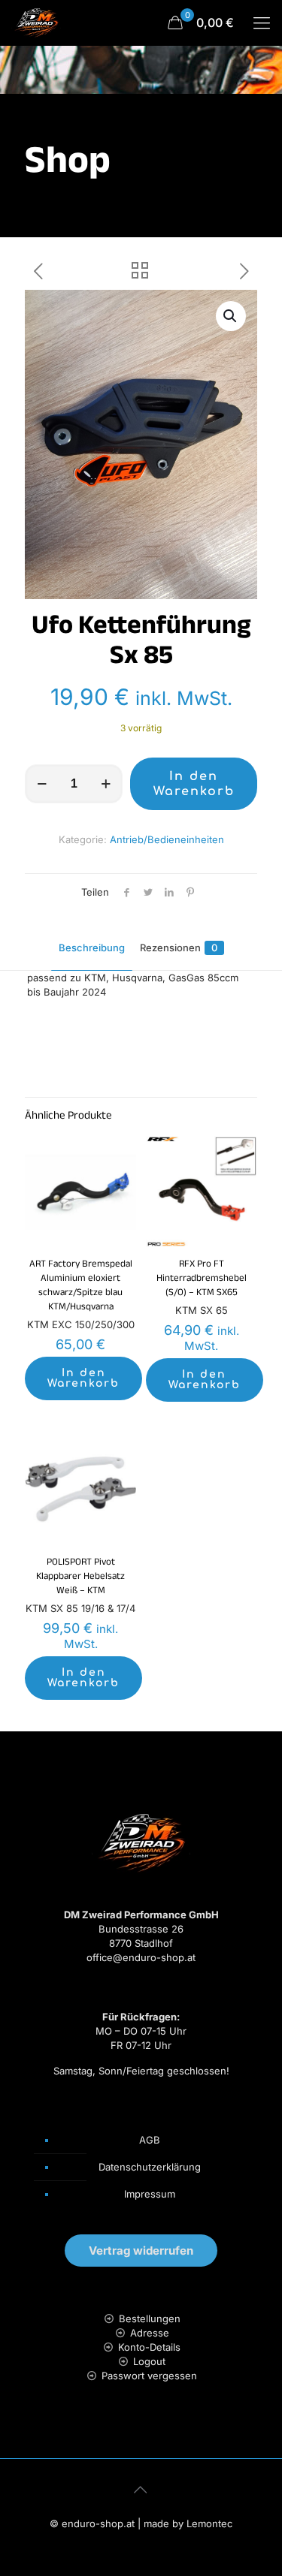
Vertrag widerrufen (141, 2251)
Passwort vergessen (149, 2376)
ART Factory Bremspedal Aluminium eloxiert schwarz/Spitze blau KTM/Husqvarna (81, 1286)
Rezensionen (179, 948)
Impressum (150, 2194)
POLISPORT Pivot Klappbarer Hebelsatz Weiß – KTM (80, 1577)
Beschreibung (92, 948)
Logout (149, 2361)
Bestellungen (150, 2318)
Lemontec (209, 2523)
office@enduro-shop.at (141, 1957)
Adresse (150, 2333)
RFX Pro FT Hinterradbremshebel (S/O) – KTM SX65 (202, 1279)
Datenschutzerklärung (150, 2167)
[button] (231, 316)
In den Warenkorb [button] (83, 1378)
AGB (150, 2140)
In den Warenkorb (194, 784)
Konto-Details (149, 2347)
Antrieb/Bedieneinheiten (167, 839)
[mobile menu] (262, 23)
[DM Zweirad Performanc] (36, 23)
